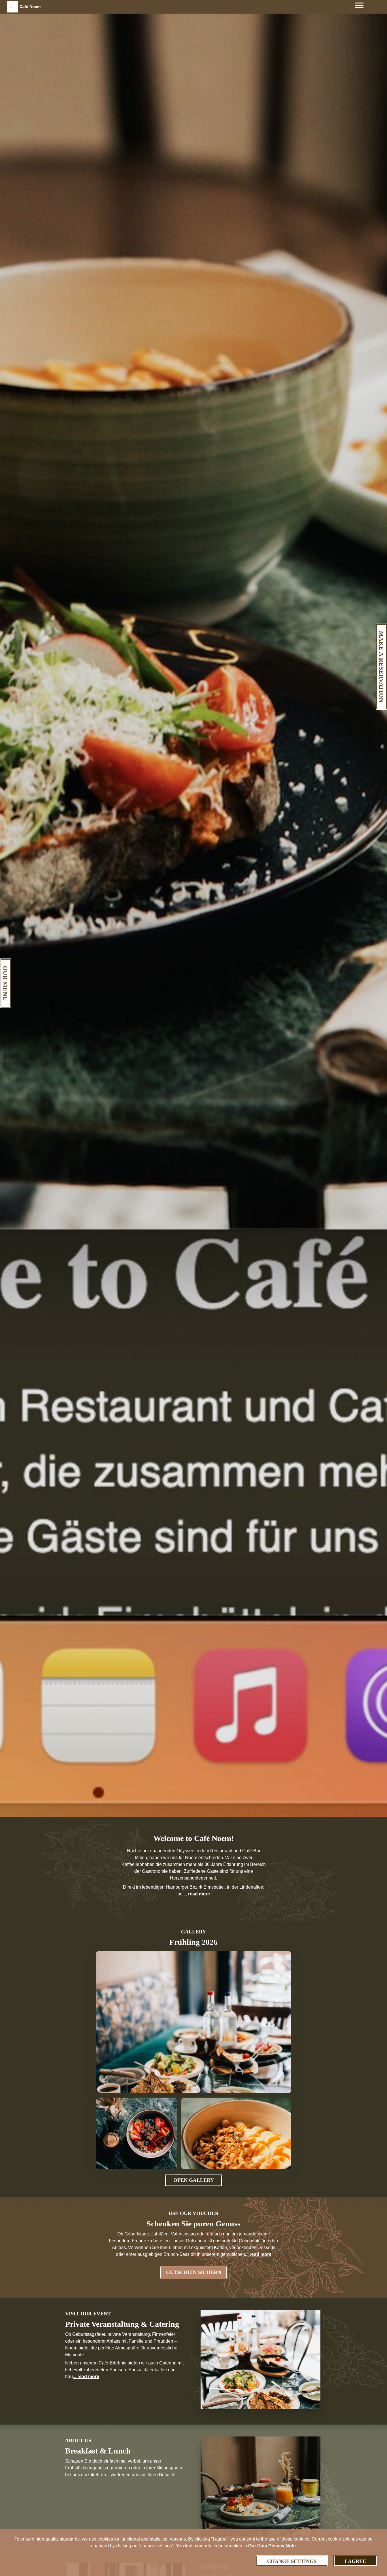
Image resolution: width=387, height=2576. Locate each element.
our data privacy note (271, 2546)
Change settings (292, 2561)
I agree (355, 2561)
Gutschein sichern (194, 2272)
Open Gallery (194, 2180)
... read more (196, 1894)
